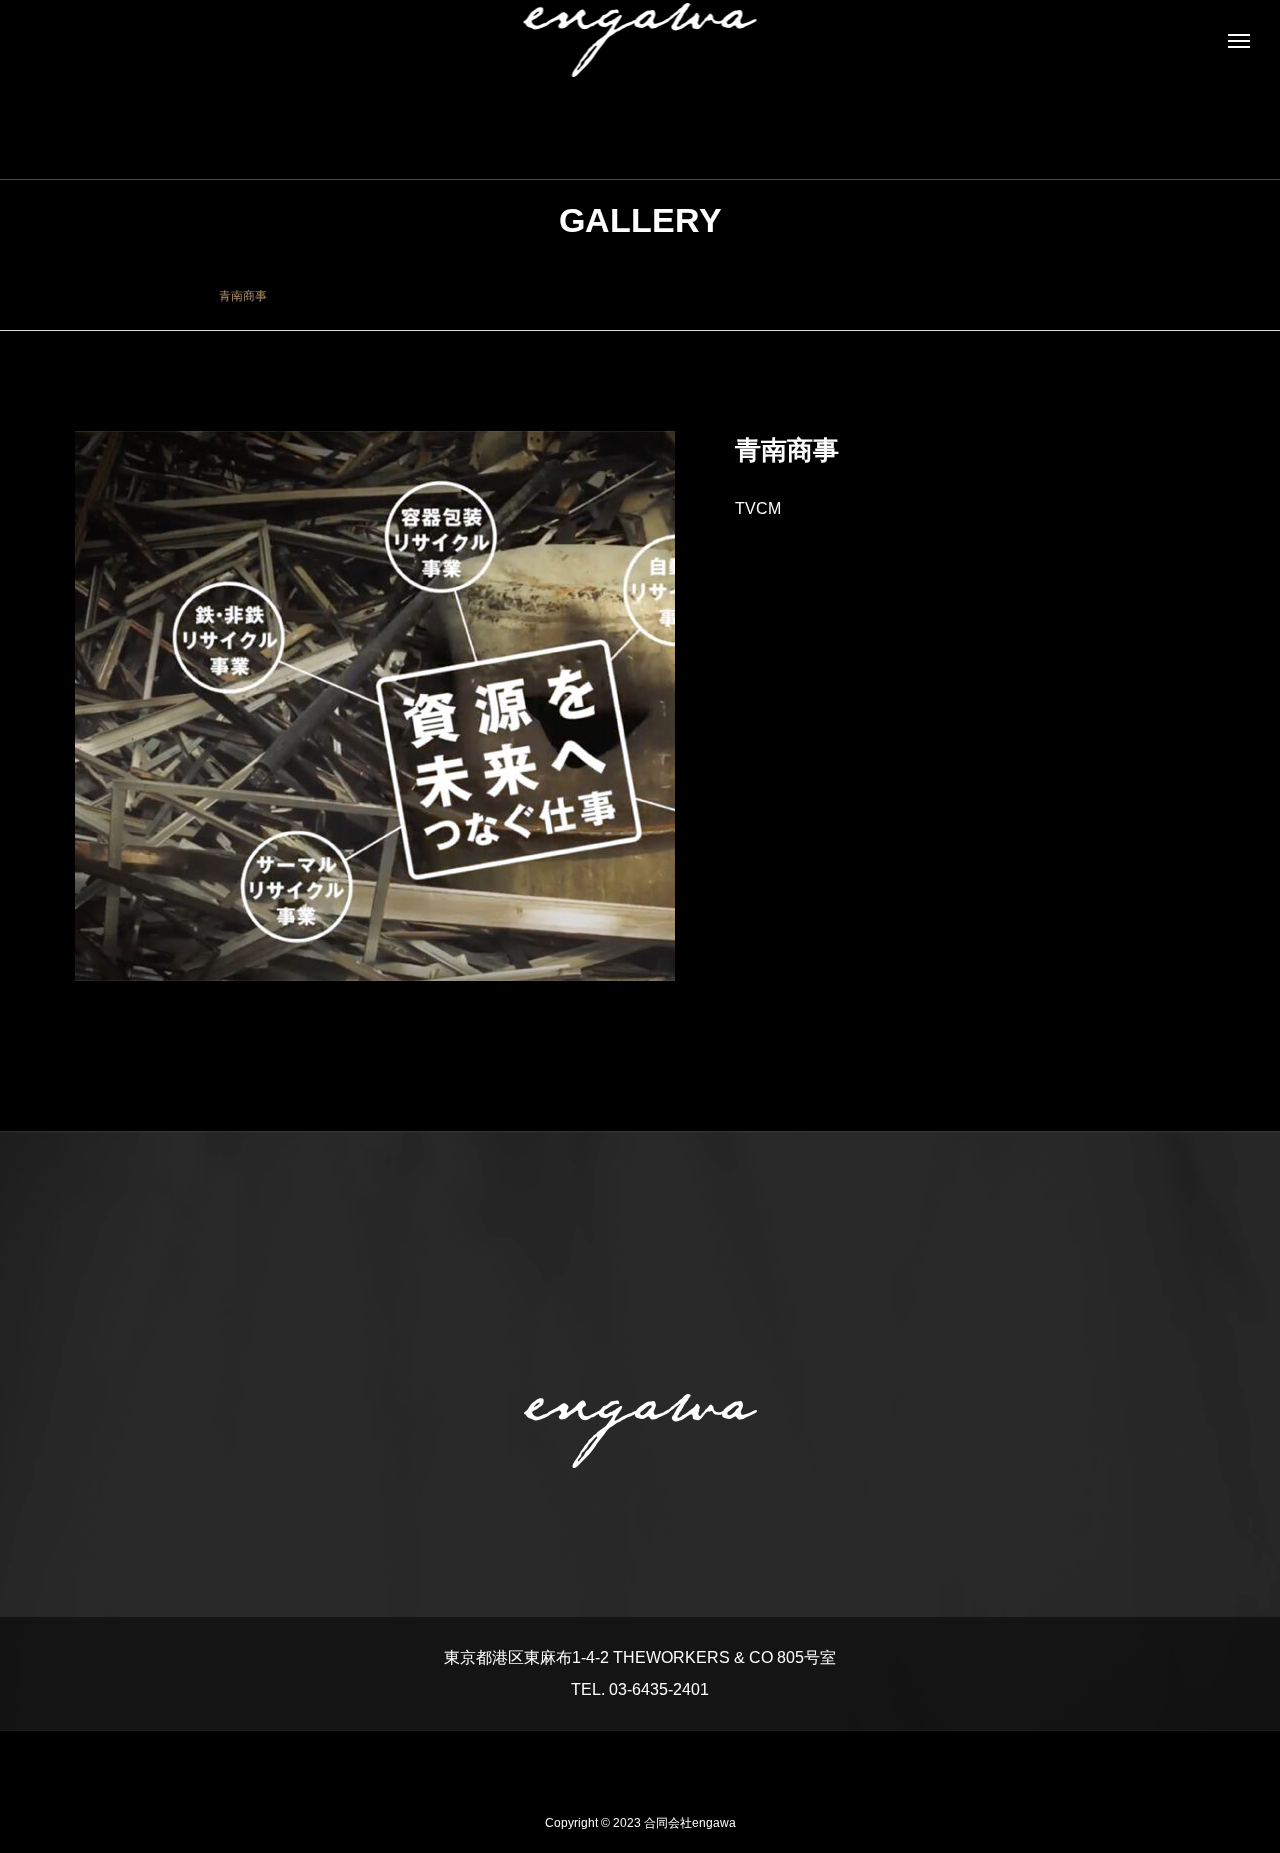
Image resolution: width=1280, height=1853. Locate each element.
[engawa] (640, 40)
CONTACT (694, 1762)
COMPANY (586, 1762)
